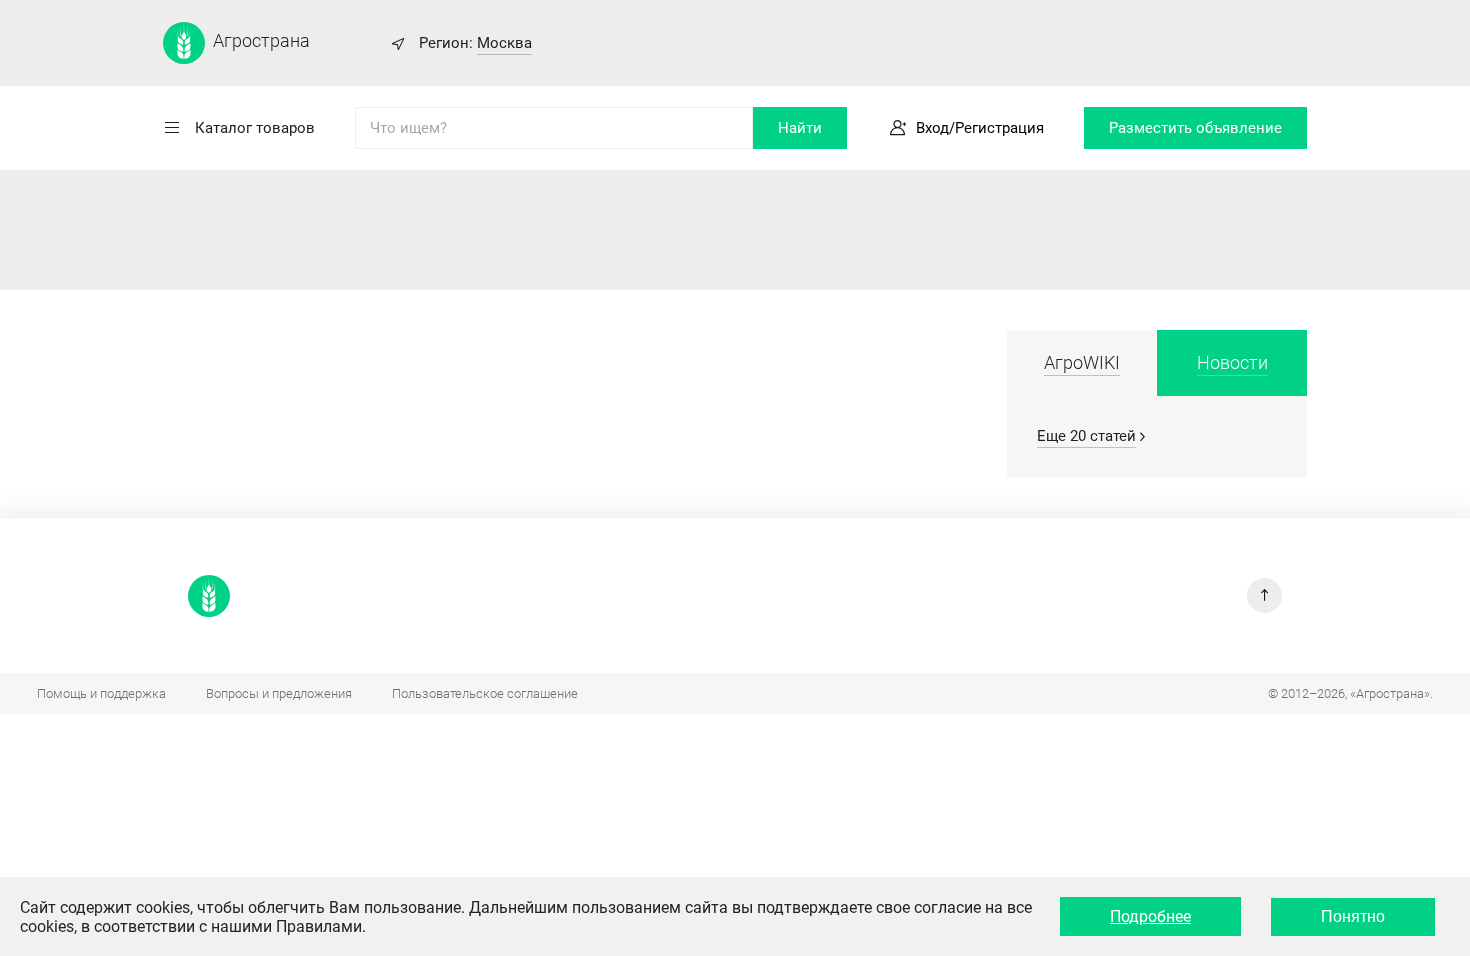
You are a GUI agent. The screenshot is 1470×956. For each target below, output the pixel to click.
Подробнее (1150, 916)
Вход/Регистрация (980, 128)
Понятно (1353, 916)
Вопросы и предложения (279, 693)
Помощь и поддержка (101, 693)
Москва (504, 43)
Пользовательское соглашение (485, 693)
